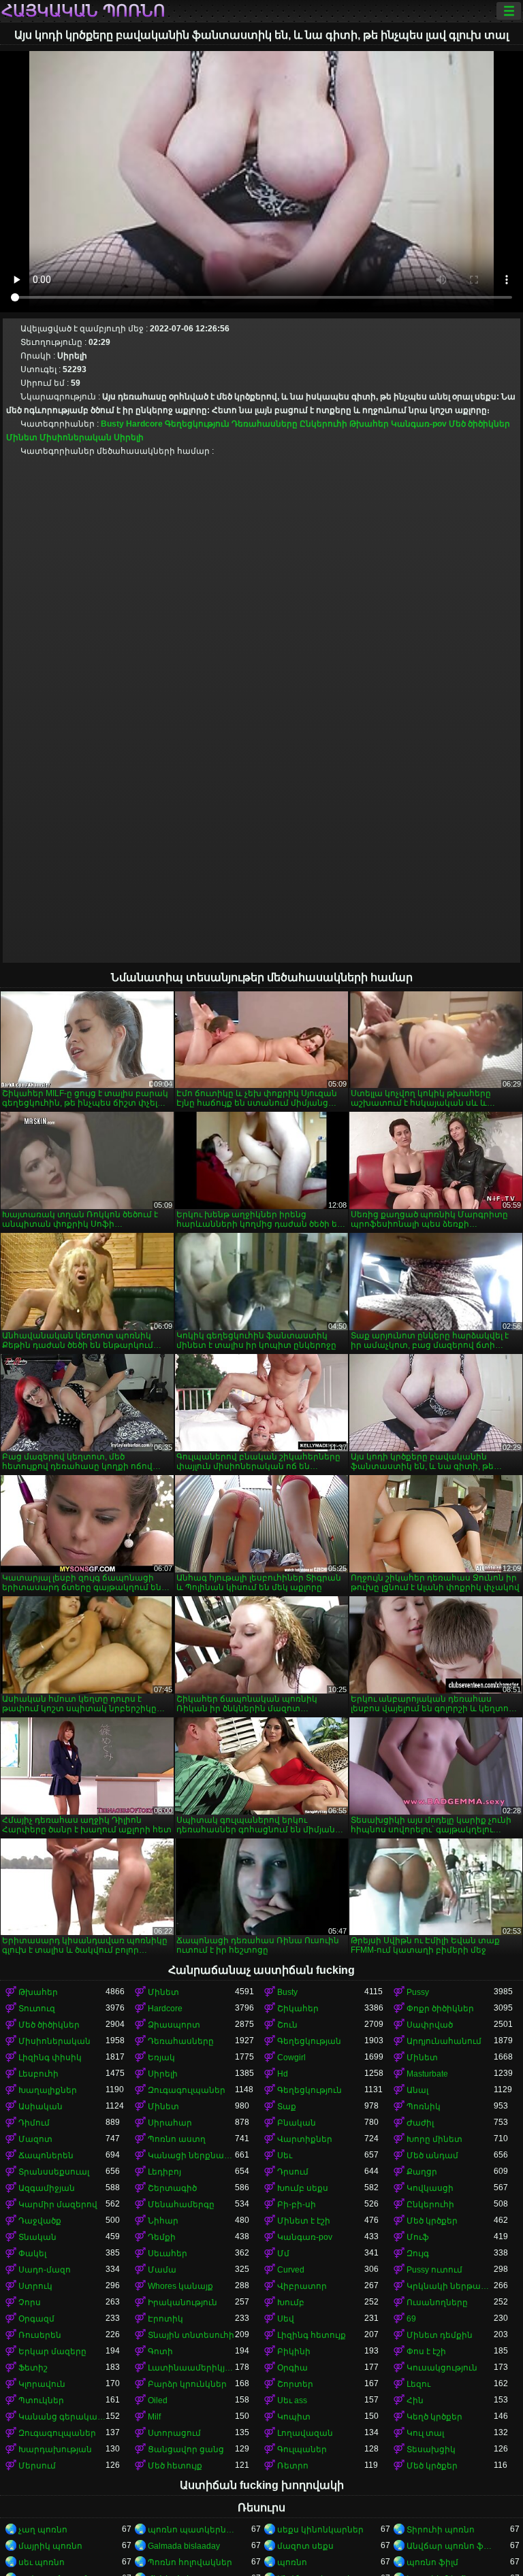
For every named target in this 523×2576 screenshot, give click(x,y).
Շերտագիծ (172, 2188)
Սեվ (286, 2319)
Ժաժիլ (420, 2123)
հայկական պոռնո (83, 11)
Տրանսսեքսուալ (54, 2172)
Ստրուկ (35, 2286)
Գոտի (160, 2351)
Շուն (287, 2025)
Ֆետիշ (33, 2368)
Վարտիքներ (305, 2139)
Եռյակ (161, 2058)
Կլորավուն (42, 2384)
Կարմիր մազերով (58, 2205)
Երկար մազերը (52, 2351)
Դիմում (34, 2123)
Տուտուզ (37, 2009)
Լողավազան (305, 2433)
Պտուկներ (41, 2400)
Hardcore (144, 424)
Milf (154, 2417)
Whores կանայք (180, 2286)
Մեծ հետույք (175, 2466)
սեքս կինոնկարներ (320, 2530)
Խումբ (291, 2302)
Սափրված (430, 2025)
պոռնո (292, 2562)
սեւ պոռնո (42, 2562)
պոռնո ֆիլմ (432, 2562)
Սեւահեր (168, 2253)
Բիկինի (294, 2351)
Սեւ (285, 2156)
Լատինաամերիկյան (191, 2368)
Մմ (283, 2253)
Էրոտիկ (165, 2319)
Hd (283, 2074)
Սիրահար (170, 2123)
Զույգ (418, 2253)
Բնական (297, 2123)
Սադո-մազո (45, 2270)
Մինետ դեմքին (440, 2335)
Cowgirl (291, 2058)
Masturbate (427, 2074)
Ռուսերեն (40, 2335)
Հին (415, 2400)
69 (411, 2319)
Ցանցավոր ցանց (186, 2449)
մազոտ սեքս (305, 2546)
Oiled (158, 2400)
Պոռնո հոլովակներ (190, 2562)
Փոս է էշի (426, 2351)
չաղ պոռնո (43, 2530)
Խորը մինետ (434, 2139)
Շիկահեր (298, 2009)
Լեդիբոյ (164, 2172)
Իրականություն (183, 2302)
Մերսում (37, 2466)
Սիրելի (129, 437)
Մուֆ (418, 2237)
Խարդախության (55, 2449)
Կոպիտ (294, 2417)
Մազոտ (35, 2139)
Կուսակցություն (442, 2368)
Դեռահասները (265, 424)
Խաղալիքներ (48, 2090)
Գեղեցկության (309, 2041)
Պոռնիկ (424, 2107)
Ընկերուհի (323, 424)
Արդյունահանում (444, 2041)
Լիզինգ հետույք (312, 2335)
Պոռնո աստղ (177, 2139)
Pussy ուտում (434, 2270)
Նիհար (163, 2221)
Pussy (418, 1992)
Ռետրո (293, 2466)
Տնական (37, 2237)
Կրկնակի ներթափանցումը (450, 2286)
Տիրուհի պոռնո (441, 2530)
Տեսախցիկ (431, 2449)
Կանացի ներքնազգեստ (191, 2156)
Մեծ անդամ (432, 2156)
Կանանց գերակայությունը (62, 2417)
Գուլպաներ (302, 2449)
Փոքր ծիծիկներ (440, 2009)
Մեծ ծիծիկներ (479, 424)
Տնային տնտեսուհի (191, 2335)
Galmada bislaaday (184, 2546)
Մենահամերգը (181, 2205)
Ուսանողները (437, 2302)
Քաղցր (422, 2172)
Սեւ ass (292, 2400)
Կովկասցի (430, 2188)
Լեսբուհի (38, 2074)
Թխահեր (369, 424)
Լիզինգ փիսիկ (50, 2058)
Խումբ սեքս (303, 2188)
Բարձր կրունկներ (187, 2384)
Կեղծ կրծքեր (434, 2417)
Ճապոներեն (46, 2156)
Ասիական (41, 2107)
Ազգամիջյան (47, 2188)
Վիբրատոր (302, 2286)
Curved (291, 2270)
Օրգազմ (36, 2319)
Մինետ (22, 437)
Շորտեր (295, 2384)
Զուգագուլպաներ (187, 2090)
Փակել (32, 2253)
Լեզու (418, 2384)
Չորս (30, 2302)
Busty (112, 424)
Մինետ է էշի (304, 2221)
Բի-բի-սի (297, 2205)
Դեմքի (162, 2237)
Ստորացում (174, 2433)
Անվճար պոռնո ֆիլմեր (450, 2546)
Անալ (417, 2090)
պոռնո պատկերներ (191, 2530)
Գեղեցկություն (197, 424)
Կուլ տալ (425, 2433)
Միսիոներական (76, 437)
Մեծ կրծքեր (432, 2221)
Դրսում (293, 2172)
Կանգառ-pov (419, 424)
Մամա (162, 2270)
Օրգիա (292, 2368)
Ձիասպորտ (174, 2025)
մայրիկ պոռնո (50, 2546)
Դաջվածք (40, 2221)
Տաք (287, 2107)
